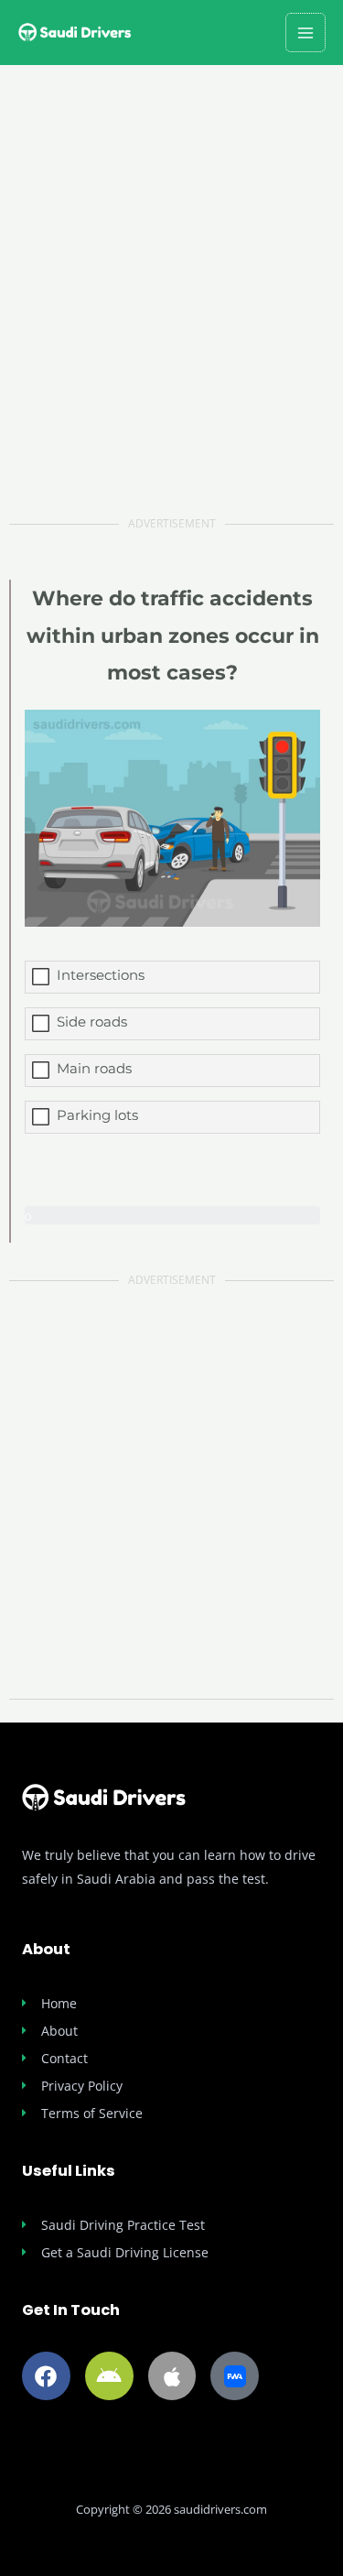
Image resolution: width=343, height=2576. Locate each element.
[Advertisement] (171, 312)
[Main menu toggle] (305, 33)
